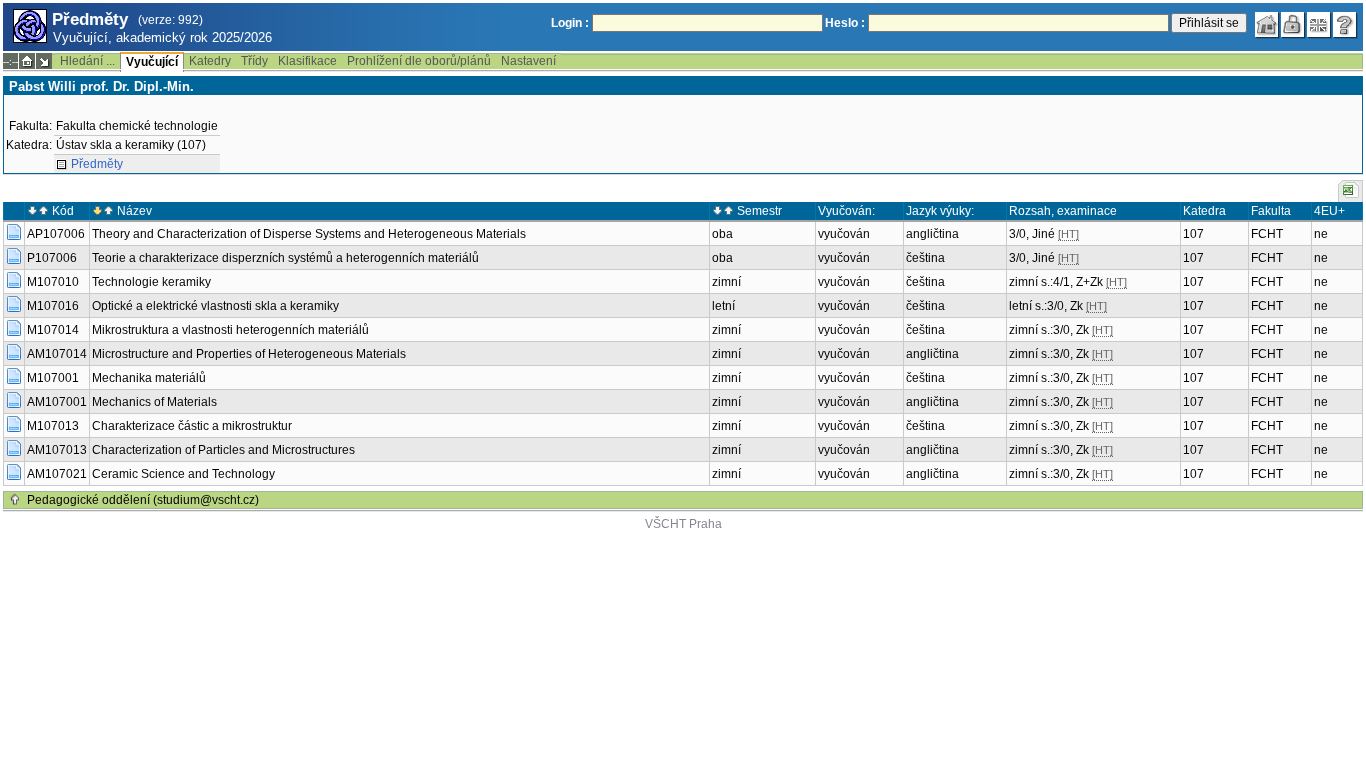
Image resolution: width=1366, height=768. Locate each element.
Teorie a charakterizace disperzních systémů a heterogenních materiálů (285, 258)
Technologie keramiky (151, 282)
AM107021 (57, 474)
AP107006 (56, 234)
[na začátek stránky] (15, 500)
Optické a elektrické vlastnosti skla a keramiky (215, 306)
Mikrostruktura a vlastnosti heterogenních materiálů (230, 330)
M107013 (53, 426)
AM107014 (57, 354)
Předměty (97, 164)
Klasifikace (307, 61)
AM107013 (57, 450)
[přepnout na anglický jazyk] (1319, 25)
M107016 (53, 306)
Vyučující (152, 62)
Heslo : (845, 23)
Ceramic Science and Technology (183, 474)
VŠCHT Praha (683, 524)
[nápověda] (1345, 25)
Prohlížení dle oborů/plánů (419, 61)
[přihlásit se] (1293, 25)
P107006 (52, 258)
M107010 (53, 282)
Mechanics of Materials (154, 402)
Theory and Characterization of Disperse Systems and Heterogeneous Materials (309, 234)
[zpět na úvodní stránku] (1267, 25)
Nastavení (528, 61)
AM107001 (57, 402)
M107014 (53, 330)
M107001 (53, 378)
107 (1193, 234)
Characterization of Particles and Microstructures (223, 450)
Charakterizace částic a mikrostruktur (192, 426)
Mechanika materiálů (149, 378)
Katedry (210, 61)
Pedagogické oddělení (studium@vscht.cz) (143, 500)
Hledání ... (87, 61)
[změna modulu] (44, 61)
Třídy (254, 61)
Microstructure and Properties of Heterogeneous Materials (249, 354)
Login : (570, 23)
